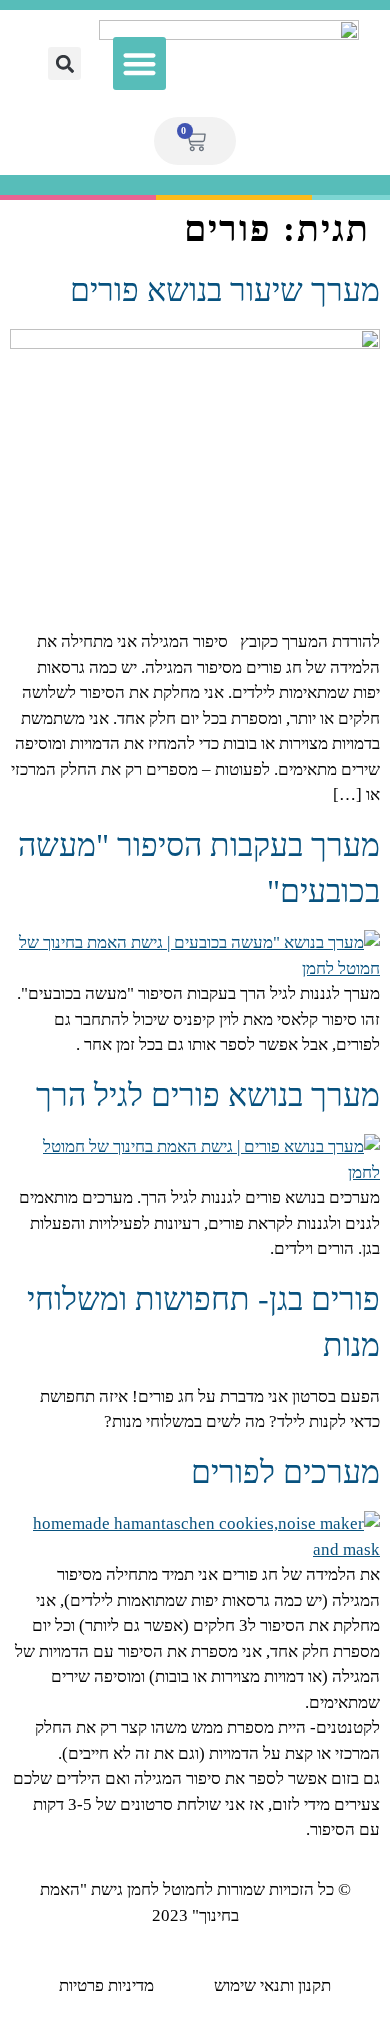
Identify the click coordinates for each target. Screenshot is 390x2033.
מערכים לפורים (285, 1472)
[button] (139, 63)
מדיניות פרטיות (106, 1985)
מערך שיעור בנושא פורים (225, 290)
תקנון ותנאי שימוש (272, 1985)
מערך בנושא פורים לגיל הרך (208, 1095)
